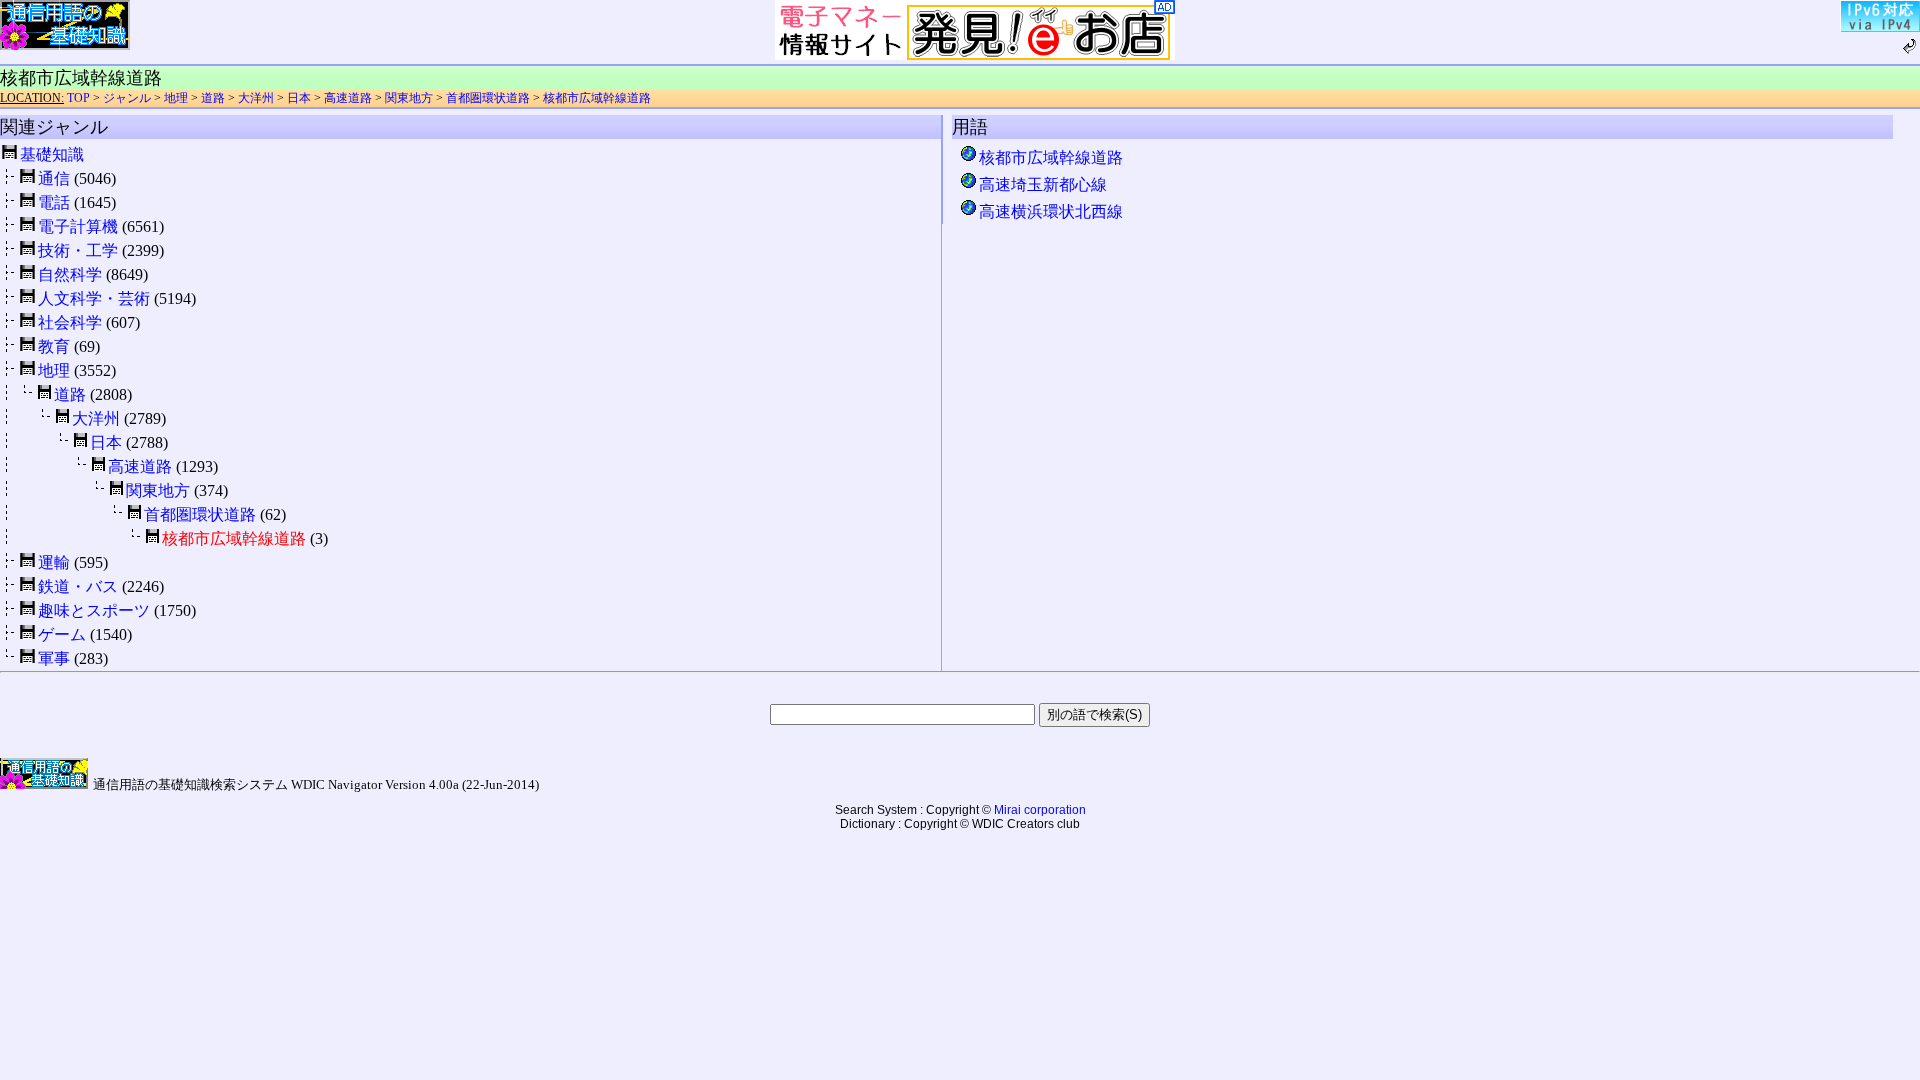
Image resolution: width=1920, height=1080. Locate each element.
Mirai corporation (1040, 810)
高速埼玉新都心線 (1042, 184)
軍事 (54, 658)
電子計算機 (78, 226)
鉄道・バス (78, 586)
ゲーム (62, 634)
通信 (54, 178)
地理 (176, 98)
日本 (299, 98)
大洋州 (256, 98)
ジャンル (127, 98)
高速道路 (348, 98)
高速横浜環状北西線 (1050, 211)
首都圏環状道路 (488, 98)
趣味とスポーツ (94, 610)
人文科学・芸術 (94, 298)
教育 (54, 346)
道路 (213, 98)
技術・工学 (78, 250)
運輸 (54, 562)
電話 (54, 202)
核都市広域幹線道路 (597, 98)
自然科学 (70, 274)
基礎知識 (52, 154)
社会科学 (70, 322)
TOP (78, 98)
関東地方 (409, 98)
